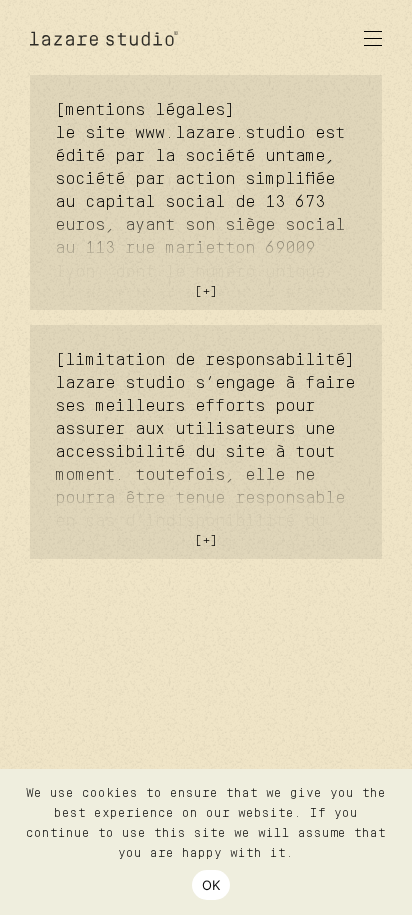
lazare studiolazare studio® (105, 38)
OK (211, 885)
